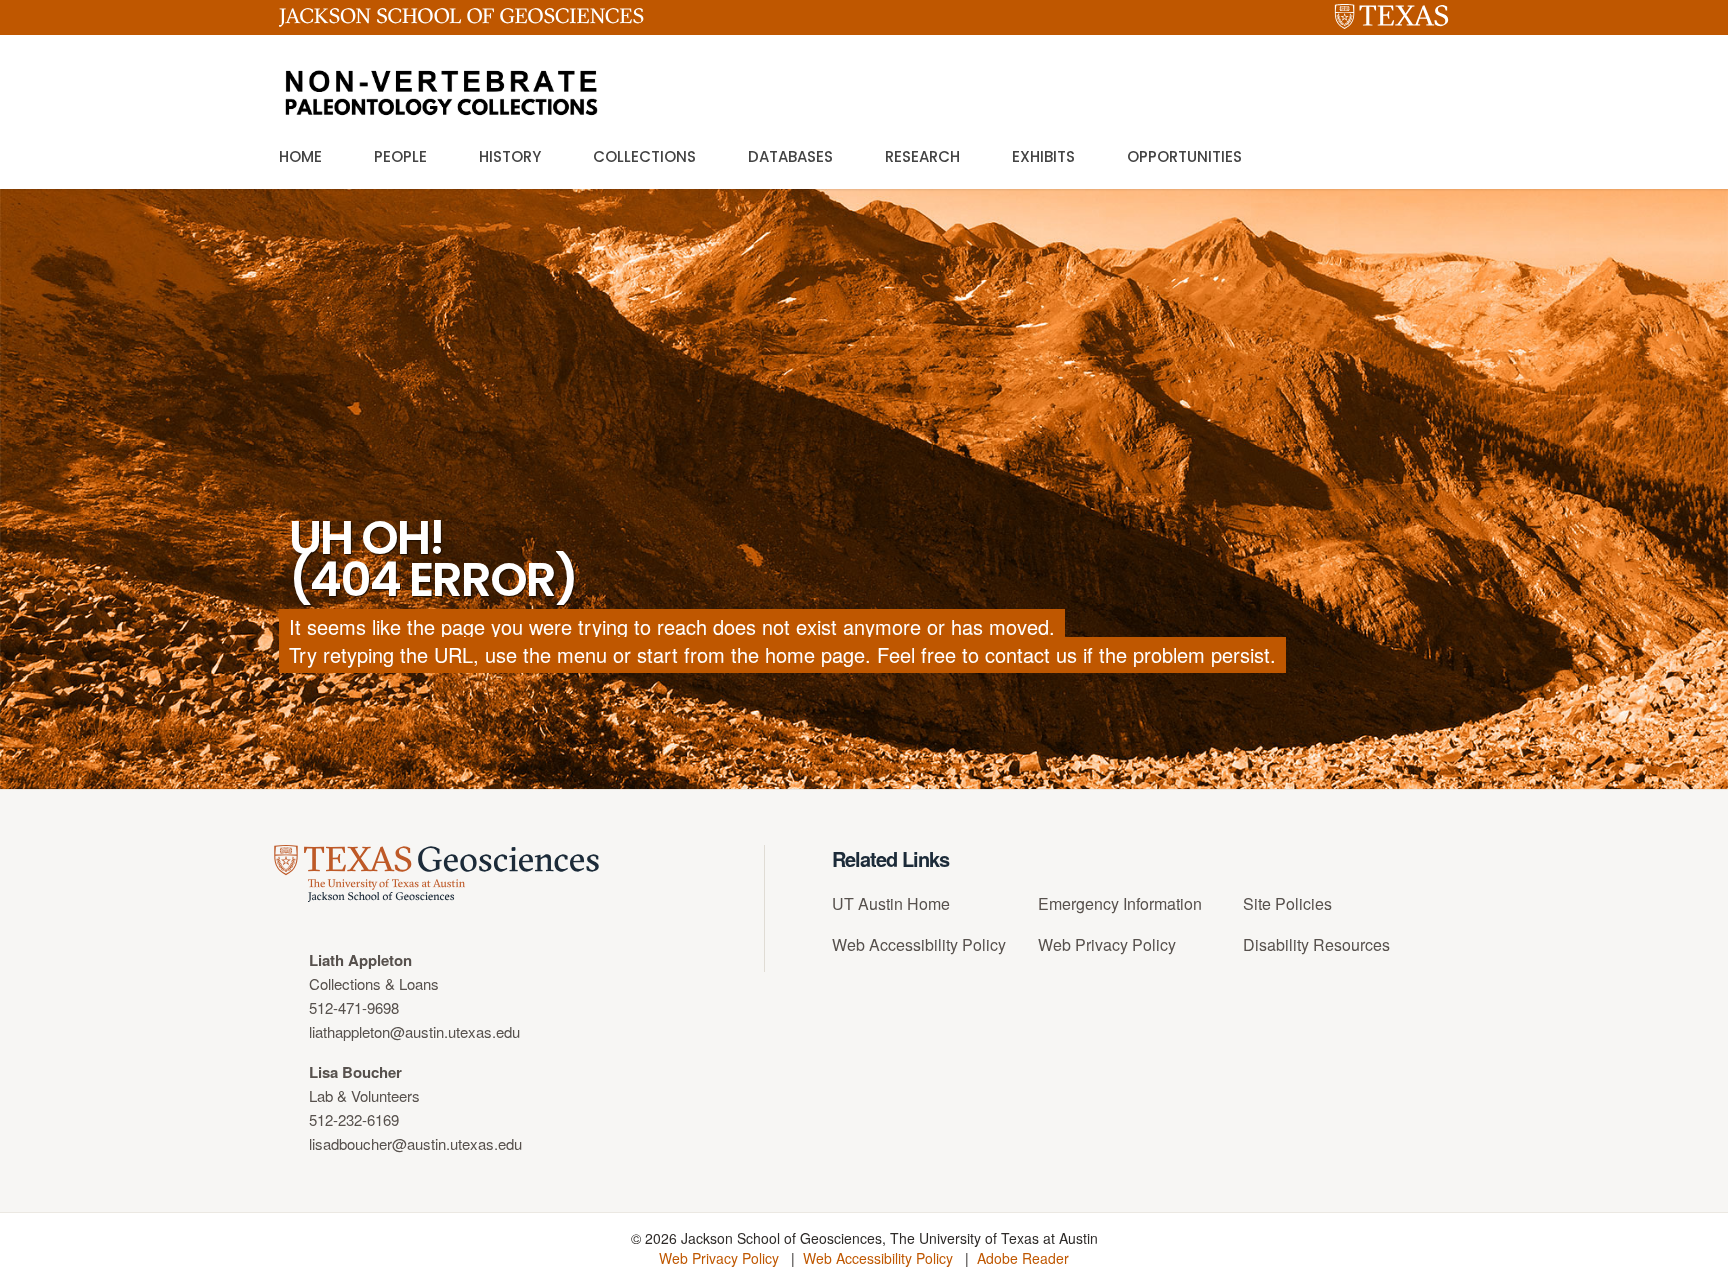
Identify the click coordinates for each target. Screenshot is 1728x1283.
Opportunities (1184, 156)
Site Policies (1287, 903)
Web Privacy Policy (1107, 944)
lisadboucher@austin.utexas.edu (415, 1143)
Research (922, 156)
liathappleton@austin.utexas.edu (414, 1031)
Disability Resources (1316, 944)
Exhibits (1043, 156)
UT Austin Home (891, 903)
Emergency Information (1120, 903)
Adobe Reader (1023, 1258)
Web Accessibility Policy (919, 944)
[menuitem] (928, 911)
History (510, 156)
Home (300, 156)
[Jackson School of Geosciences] (461, 20)
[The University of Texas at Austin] (1391, 17)
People (400, 156)
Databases (790, 156)
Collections (644, 156)
